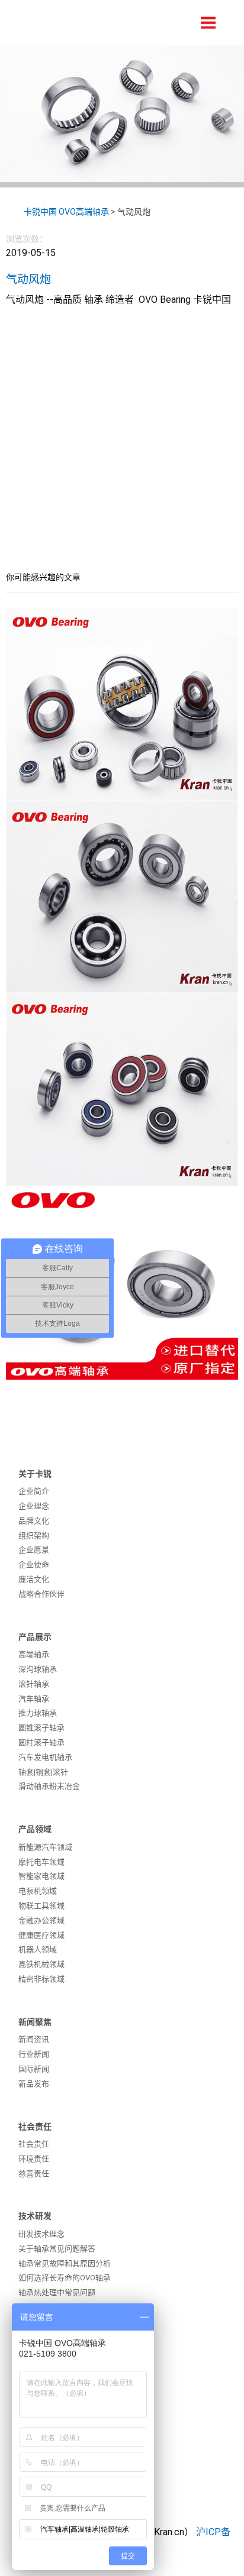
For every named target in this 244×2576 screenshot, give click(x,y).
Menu (208, 23)
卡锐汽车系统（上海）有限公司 (92, 22)
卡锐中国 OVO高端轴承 (66, 212)
